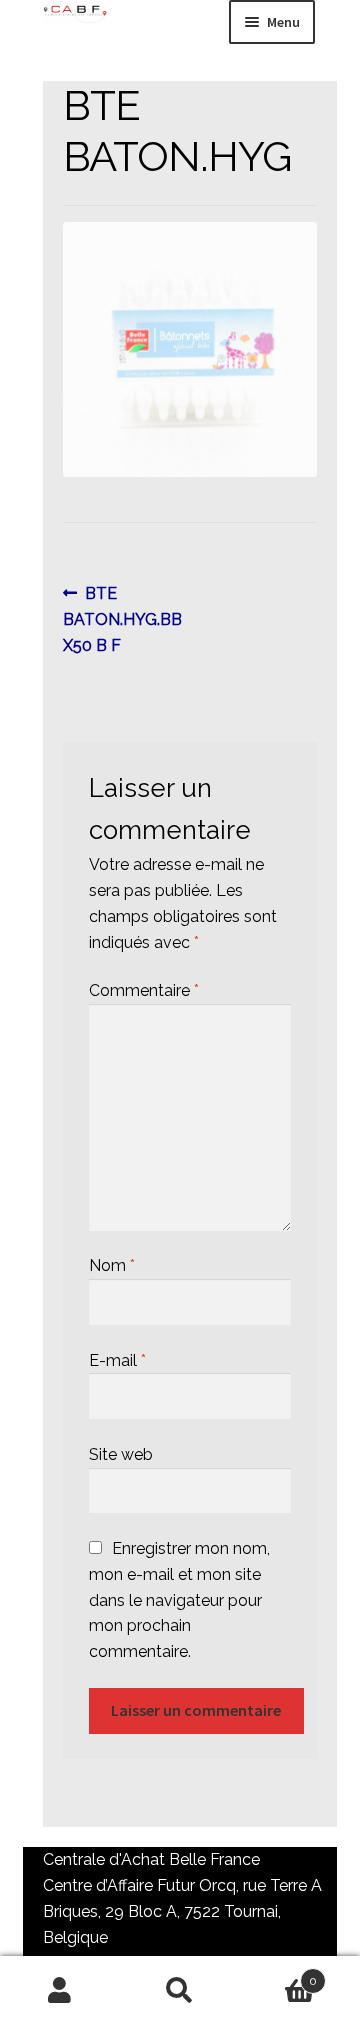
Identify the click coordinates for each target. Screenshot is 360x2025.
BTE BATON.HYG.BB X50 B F (122, 619)
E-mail (117, 1360)
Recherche (180, 1991)
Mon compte (60, 1991)
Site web (121, 1454)
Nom (112, 1265)
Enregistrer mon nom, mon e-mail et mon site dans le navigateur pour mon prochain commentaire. (179, 1600)
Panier (278, 1974)
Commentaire (144, 990)
